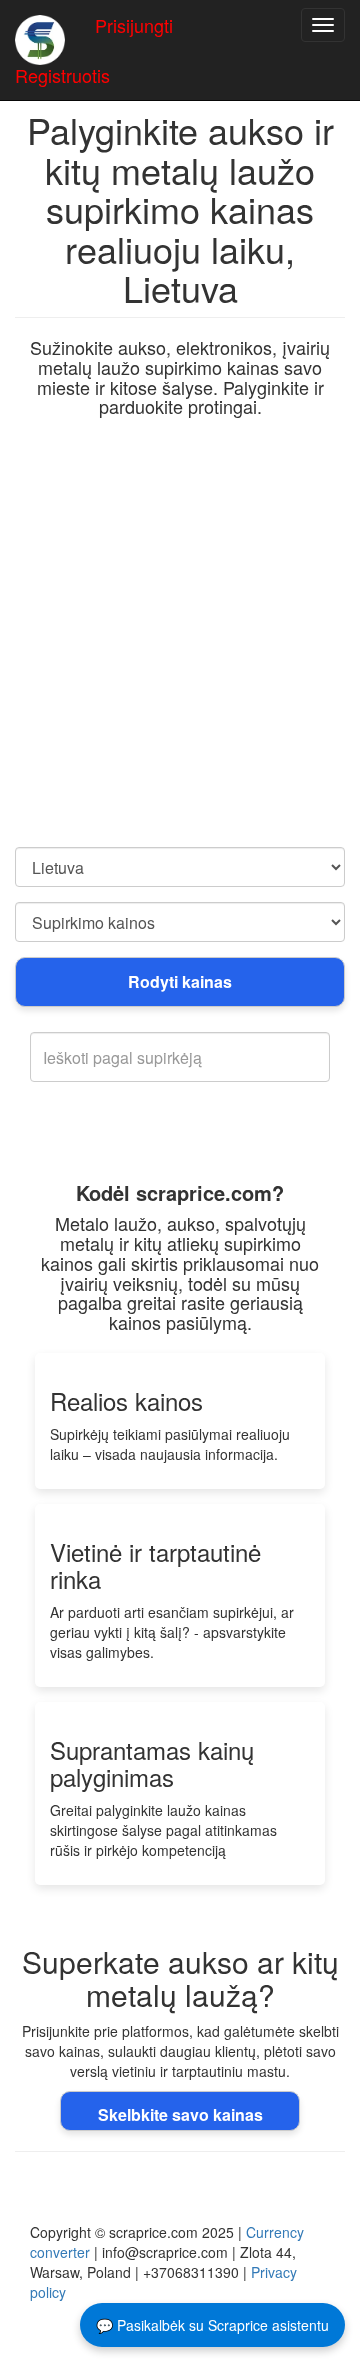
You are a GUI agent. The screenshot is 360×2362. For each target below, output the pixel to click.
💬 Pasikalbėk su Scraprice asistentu (212, 2325)
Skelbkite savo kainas (180, 2114)
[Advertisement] (180, 657)
